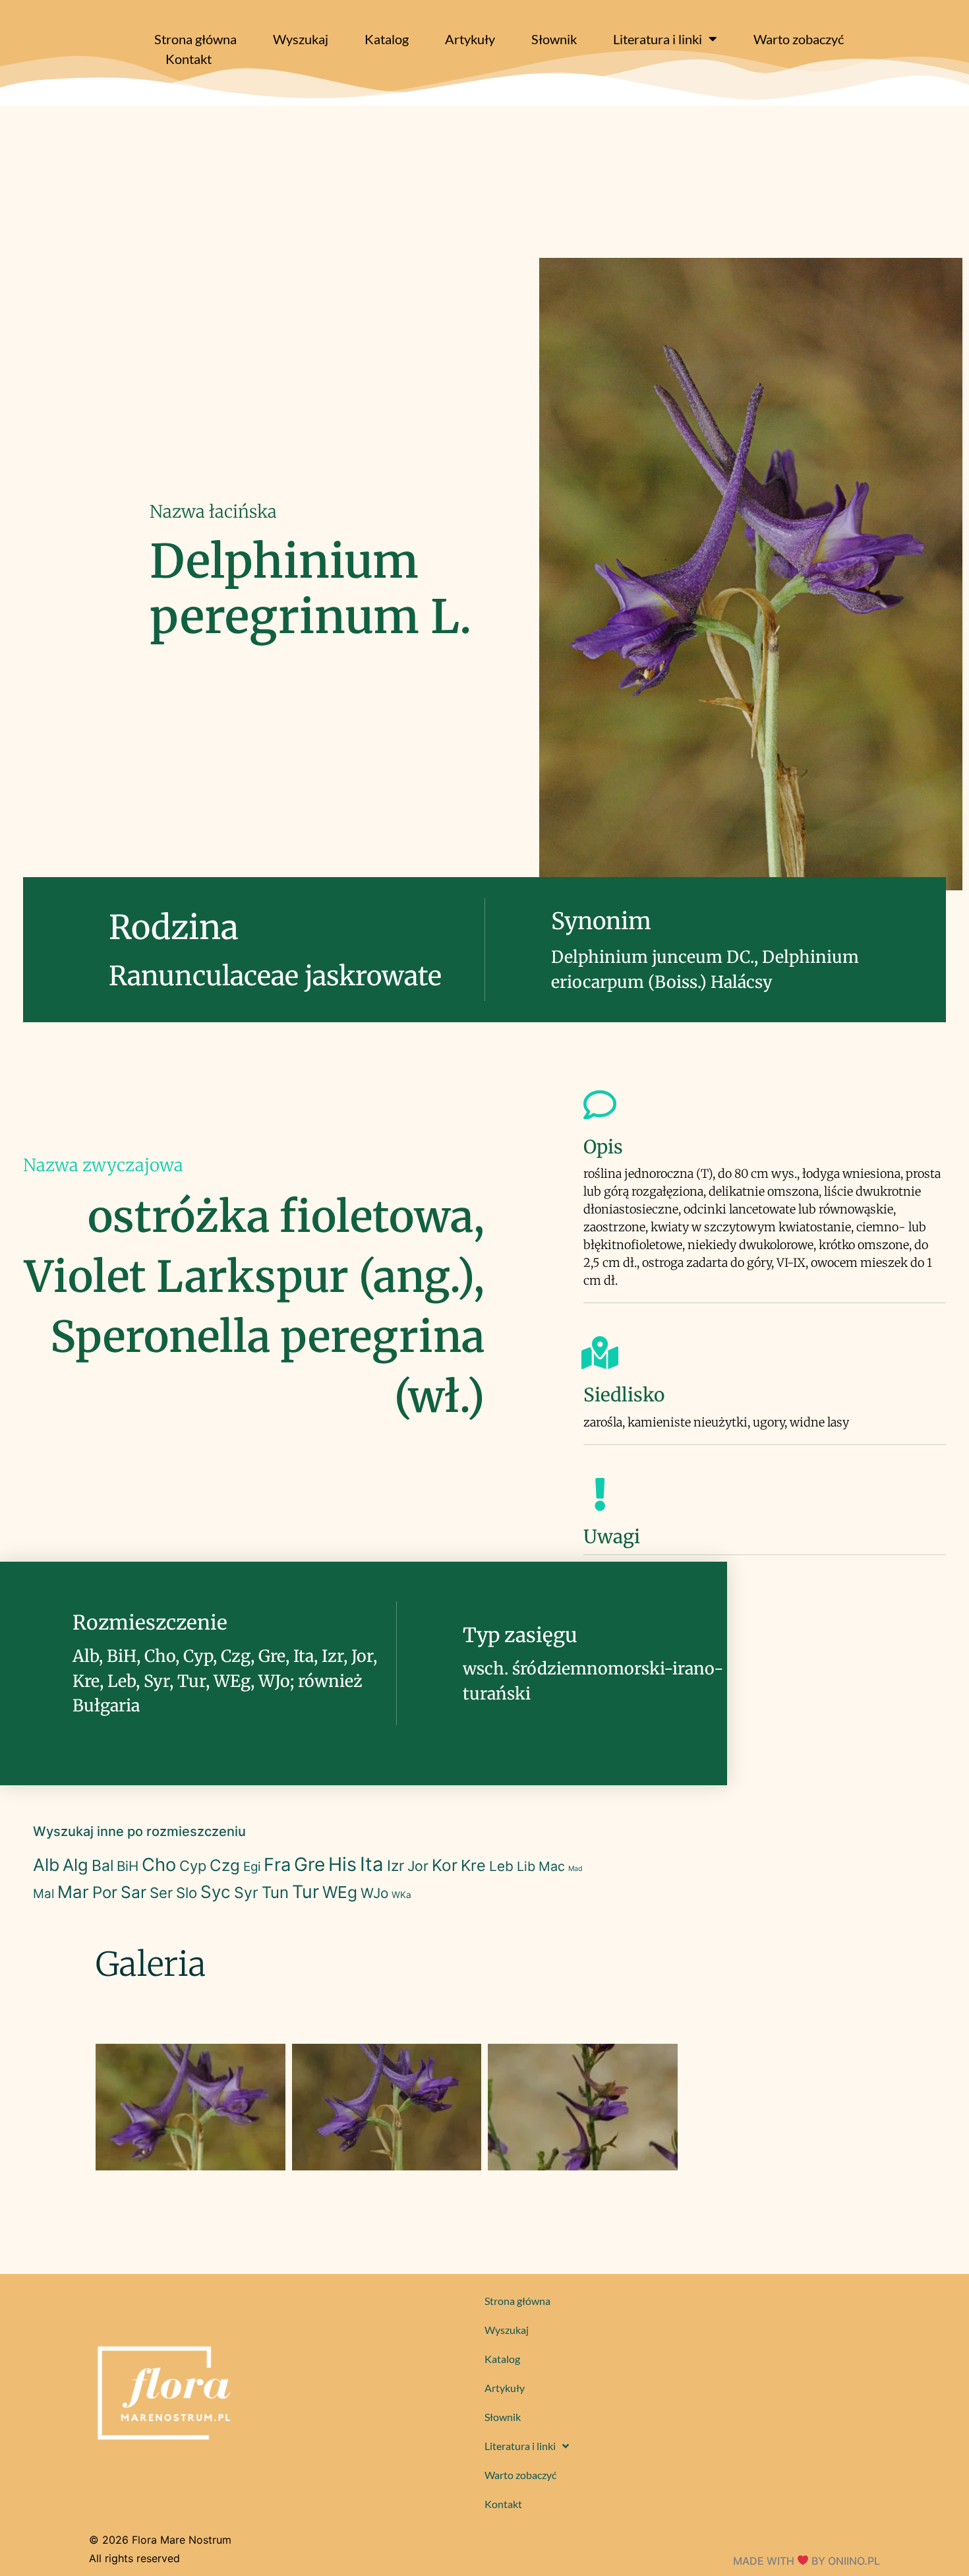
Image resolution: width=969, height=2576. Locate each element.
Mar (73, 1892)
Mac (552, 1866)
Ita (372, 1864)
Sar (133, 1892)
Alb (46, 1865)
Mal (44, 1894)
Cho (159, 1865)
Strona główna (195, 39)
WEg (340, 1892)
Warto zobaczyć (799, 39)
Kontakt (189, 59)
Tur (306, 1892)
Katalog (387, 39)
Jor (418, 1866)
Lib (526, 1866)
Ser (161, 1893)
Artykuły (470, 39)
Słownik (554, 39)
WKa (401, 1895)
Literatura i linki (658, 39)
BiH (128, 1866)
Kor (445, 1865)
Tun (275, 1892)
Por (105, 1892)
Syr (246, 1893)
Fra (277, 1865)
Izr (396, 1865)
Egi (252, 1867)
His (342, 1864)
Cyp (193, 1866)
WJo (374, 1893)
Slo (187, 1893)
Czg (225, 1865)
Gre (309, 1864)
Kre (473, 1865)
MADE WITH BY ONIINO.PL (807, 2561)
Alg (75, 1865)
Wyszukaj (301, 39)
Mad (575, 1869)
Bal (103, 1866)
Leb (501, 1866)
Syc (216, 1892)
